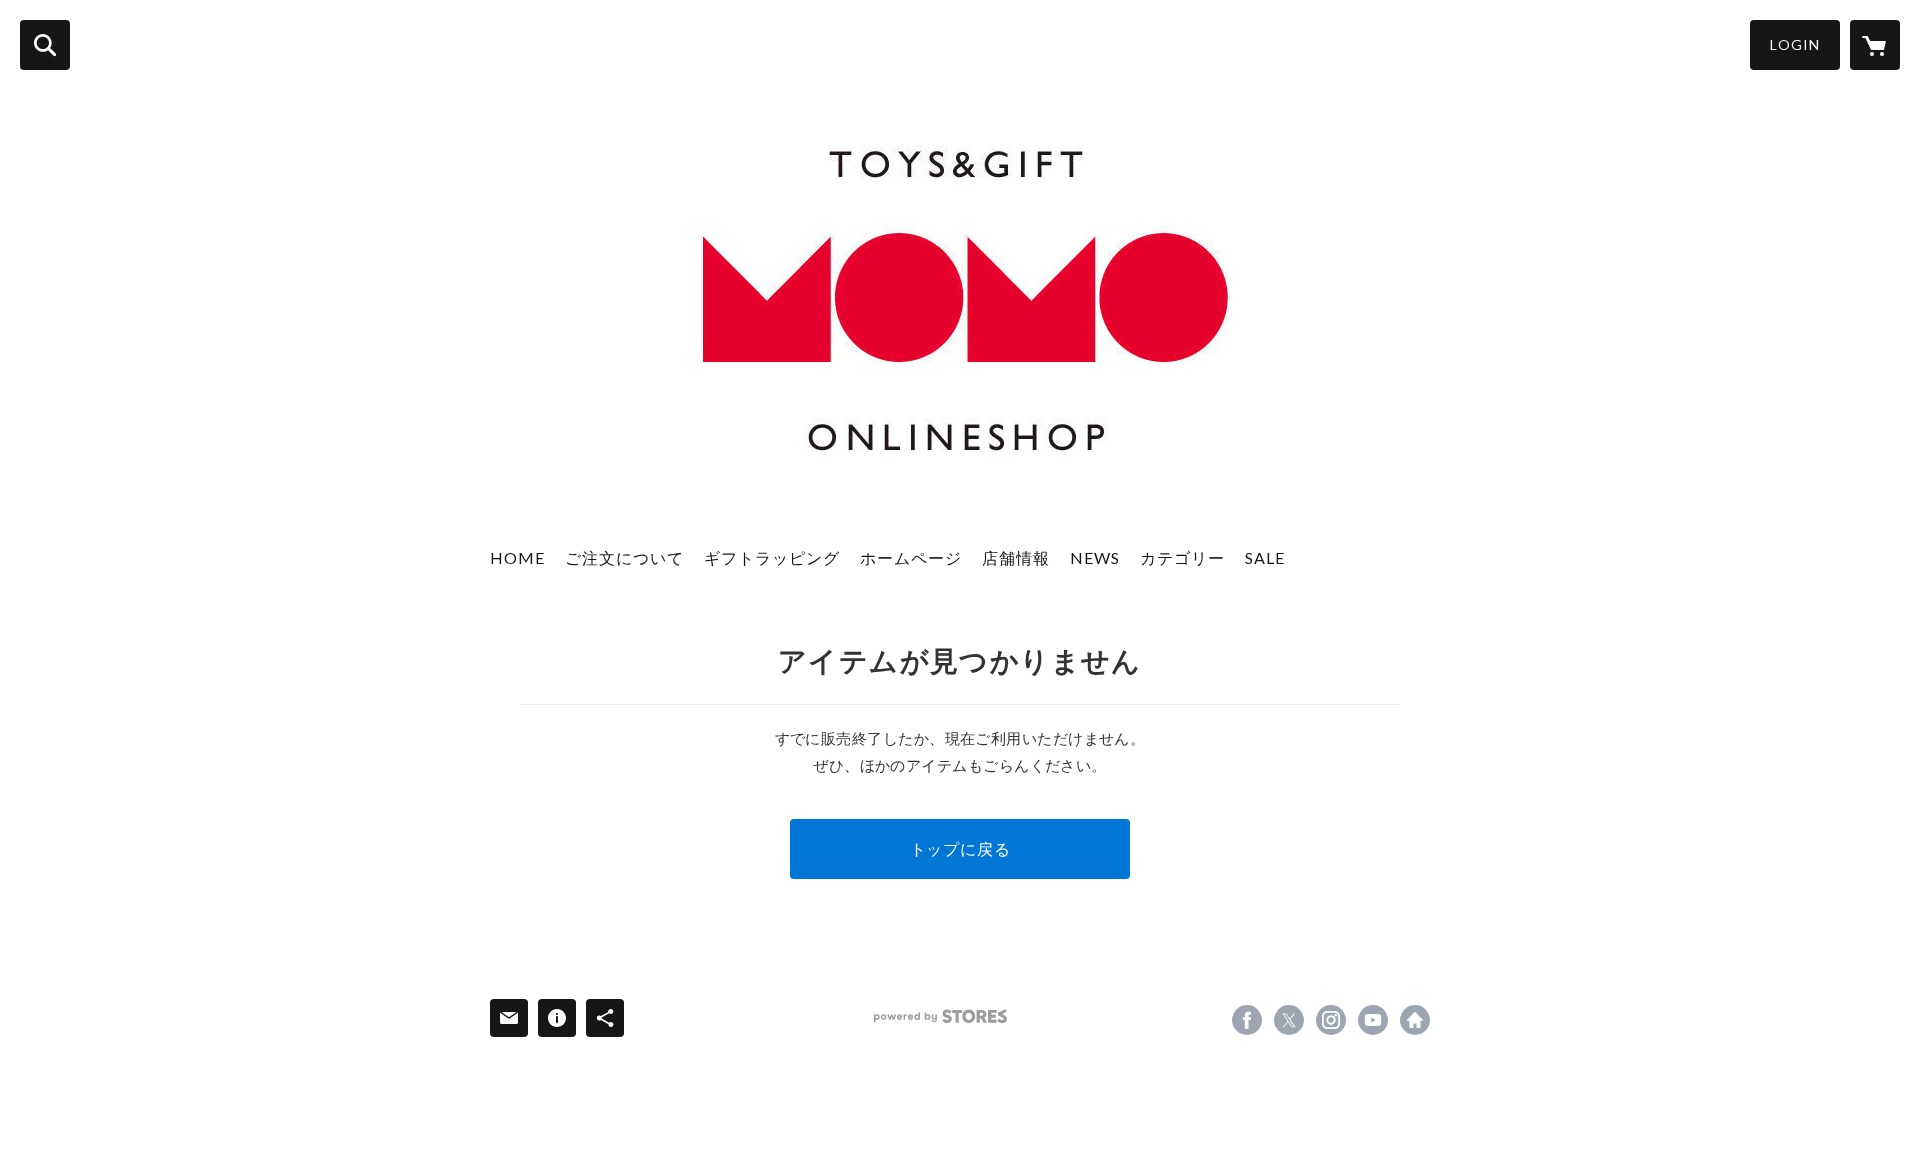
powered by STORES (940, 1016)
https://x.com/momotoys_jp (1289, 1020)
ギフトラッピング (772, 557)
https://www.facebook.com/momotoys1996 (1247, 1020)
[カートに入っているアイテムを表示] (1875, 45)
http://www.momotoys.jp (1415, 1020)
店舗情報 (1016, 557)
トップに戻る (960, 848)
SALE (1265, 557)
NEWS (1095, 557)
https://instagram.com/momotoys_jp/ (1331, 1020)
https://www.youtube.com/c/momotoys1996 (1373, 1020)
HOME (517, 557)
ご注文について (624, 557)
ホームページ (911, 557)
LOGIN (1795, 44)
